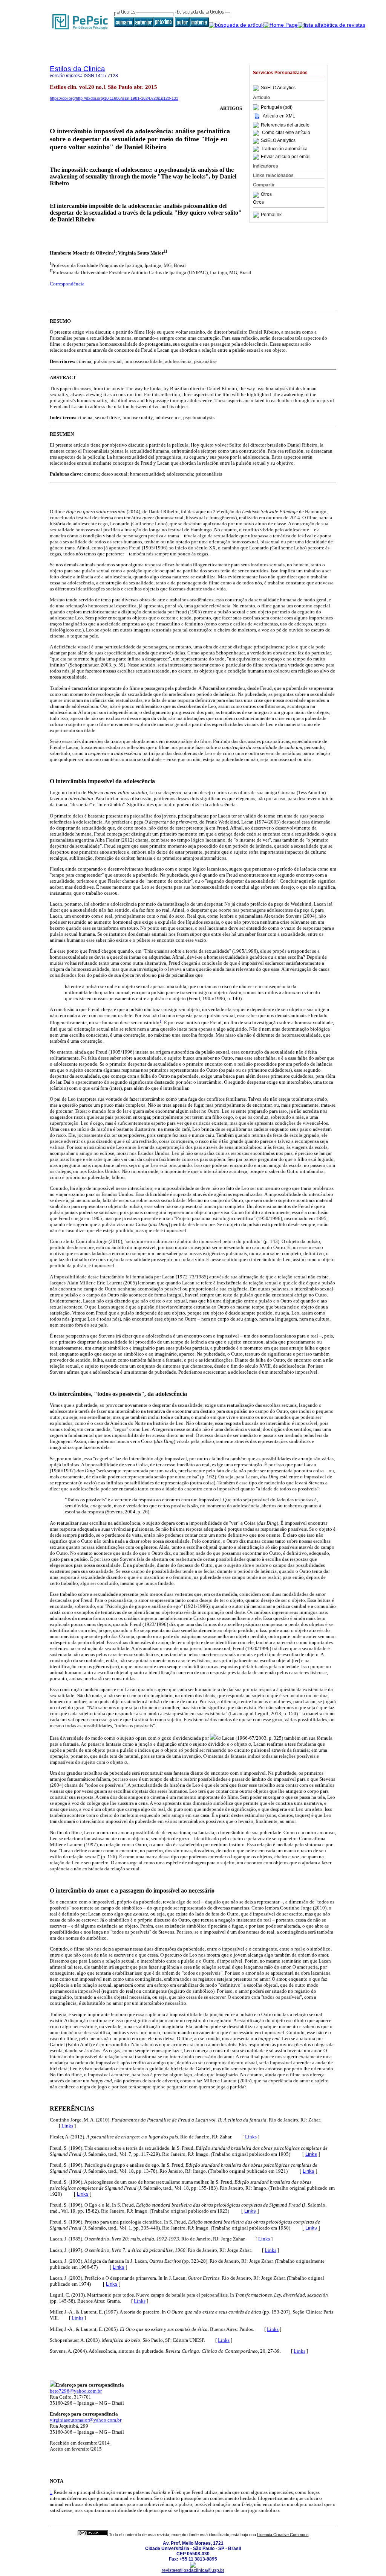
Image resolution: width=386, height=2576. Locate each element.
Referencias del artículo (285, 125)
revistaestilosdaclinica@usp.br (193, 2570)
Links (67, 2126)
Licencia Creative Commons (283, 2535)
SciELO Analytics (278, 88)
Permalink (271, 215)
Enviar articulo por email (286, 157)
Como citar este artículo (286, 133)
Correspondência (67, 284)
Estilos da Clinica (77, 69)
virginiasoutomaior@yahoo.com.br (86, 2420)
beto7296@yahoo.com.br (76, 2391)
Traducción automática (284, 149)
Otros (266, 195)
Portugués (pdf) (277, 107)
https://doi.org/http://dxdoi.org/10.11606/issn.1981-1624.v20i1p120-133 (114, 98)
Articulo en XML (279, 116)
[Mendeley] (257, 195)
